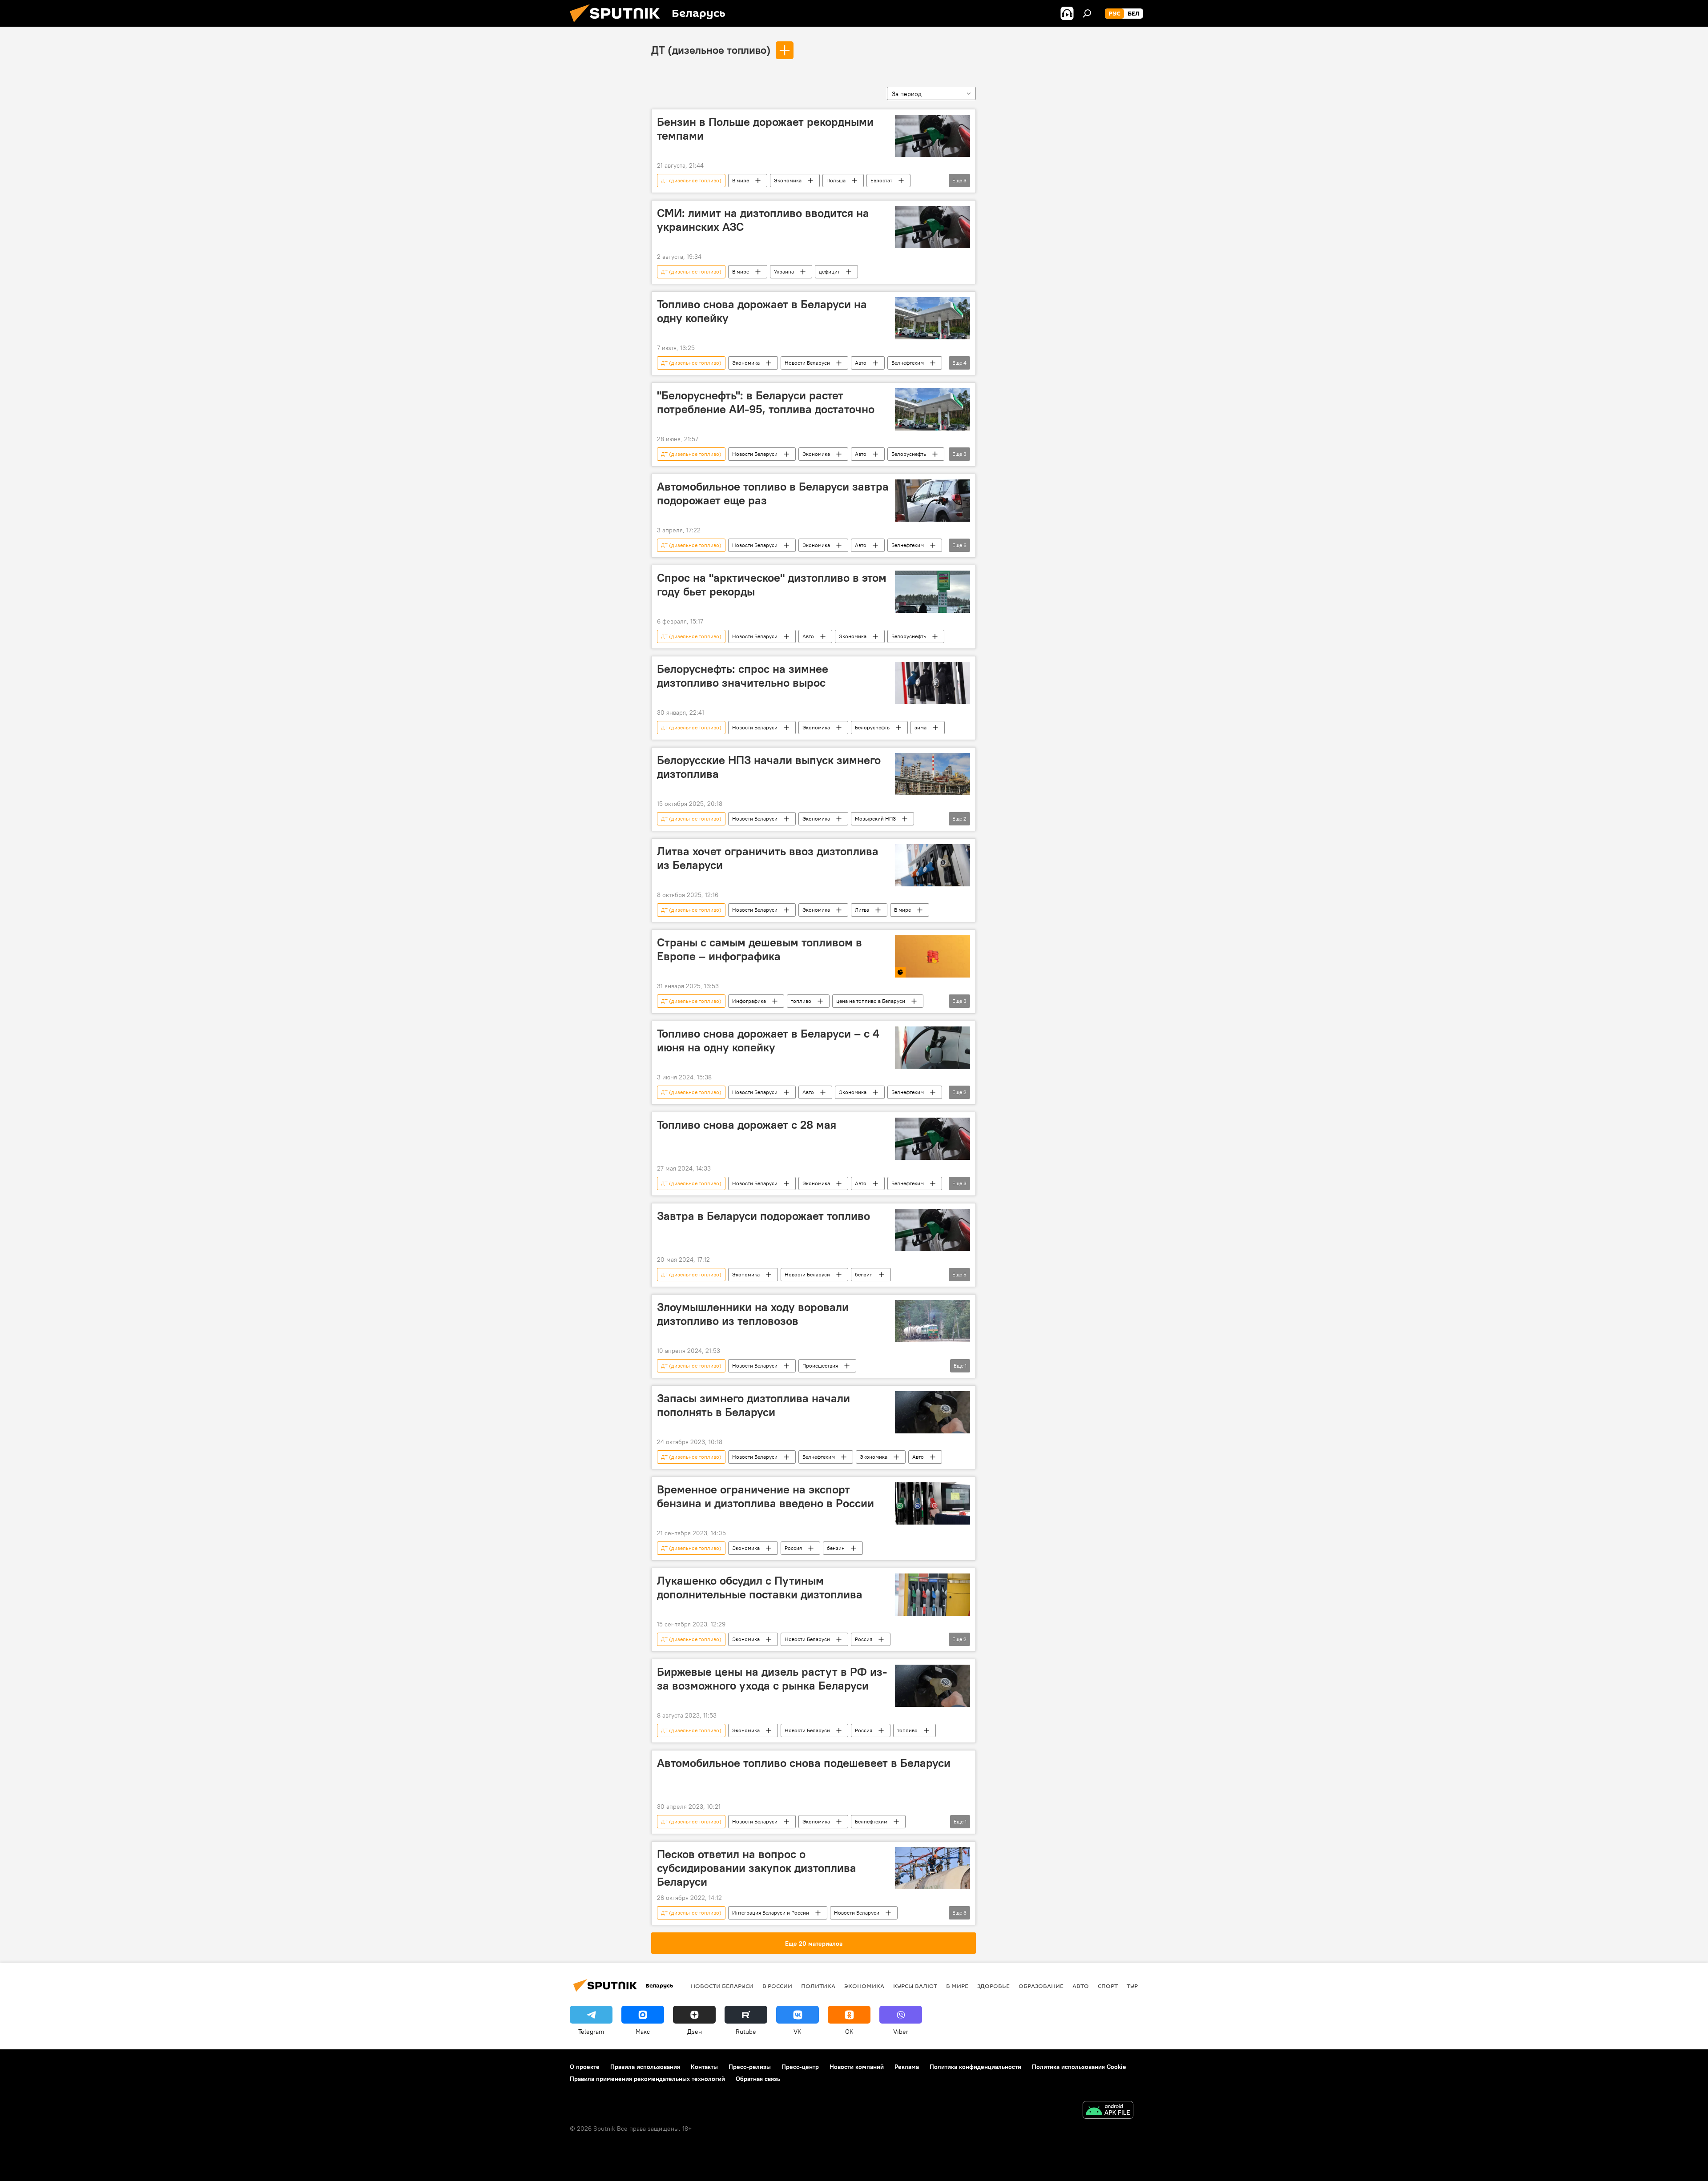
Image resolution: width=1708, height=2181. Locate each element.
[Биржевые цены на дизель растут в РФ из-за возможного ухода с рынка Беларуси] (933, 1686)
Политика (818, 1986)
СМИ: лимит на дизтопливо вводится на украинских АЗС (763, 220)
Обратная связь (758, 2079)
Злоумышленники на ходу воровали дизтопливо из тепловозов (753, 1314)
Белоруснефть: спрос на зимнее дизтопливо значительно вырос (743, 676)
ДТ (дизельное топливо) (711, 50)
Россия (793, 1548)
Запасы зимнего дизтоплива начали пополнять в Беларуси (753, 1405)
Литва (862, 910)
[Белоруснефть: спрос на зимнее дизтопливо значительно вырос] (933, 683)
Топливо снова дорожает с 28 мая (747, 1125)
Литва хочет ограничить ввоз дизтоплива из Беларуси (768, 858)
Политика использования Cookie (1079, 2067)
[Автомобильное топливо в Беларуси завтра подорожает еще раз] (933, 501)
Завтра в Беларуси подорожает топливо (763, 1216)
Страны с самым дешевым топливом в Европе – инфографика (759, 949)
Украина (784, 272)
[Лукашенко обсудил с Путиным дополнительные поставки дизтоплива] (933, 1595)
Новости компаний (857, 2067)
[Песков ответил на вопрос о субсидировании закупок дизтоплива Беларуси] (933, 1868)
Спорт (1108, 1986)
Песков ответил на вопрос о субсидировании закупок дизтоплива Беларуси (757, 1868)
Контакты (704, 2067)
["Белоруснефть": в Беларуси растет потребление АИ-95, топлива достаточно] (933, 409)
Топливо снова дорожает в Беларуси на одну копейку (762, 311)
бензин (864, 1274)
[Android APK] (1108, 2111)
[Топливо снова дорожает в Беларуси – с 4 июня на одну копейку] (933, 1048)
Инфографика (749, 1001)
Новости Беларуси (807, 363)
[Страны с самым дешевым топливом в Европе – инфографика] (933, 956)
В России (777, 1986)
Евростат (881, 180)
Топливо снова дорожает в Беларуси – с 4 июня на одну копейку (768, 1040)
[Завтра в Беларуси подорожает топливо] (933, 1230)
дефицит (829, 272)
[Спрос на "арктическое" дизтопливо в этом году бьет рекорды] (933, 592)
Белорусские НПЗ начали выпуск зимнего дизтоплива (769, 767)
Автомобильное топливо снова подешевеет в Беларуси (804, 1763)
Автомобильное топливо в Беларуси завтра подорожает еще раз (773, 493)
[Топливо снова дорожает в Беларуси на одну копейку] (933, 318)
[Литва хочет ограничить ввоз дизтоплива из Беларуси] (933, 865)
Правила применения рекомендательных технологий (647, 2079)
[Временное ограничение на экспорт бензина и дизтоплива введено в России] (933, 1503)
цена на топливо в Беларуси (871, 1001)
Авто (861, 363)
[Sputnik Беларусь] (618, 24)
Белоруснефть (909, 454)
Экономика (788, 180)
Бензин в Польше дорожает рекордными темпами (765, 129)
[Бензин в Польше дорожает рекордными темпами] (933, 136)
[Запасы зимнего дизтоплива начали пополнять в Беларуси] (933, 1412)
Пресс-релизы (750, 2067)
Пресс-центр (800, 2067)
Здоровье (993, 1986)
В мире (741, 180)
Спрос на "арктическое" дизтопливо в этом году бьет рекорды (772, 585)
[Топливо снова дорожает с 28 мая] (933, 1139)
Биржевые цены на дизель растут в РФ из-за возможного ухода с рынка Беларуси (772, 1679)
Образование (1041, 1986)
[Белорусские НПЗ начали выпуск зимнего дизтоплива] (933, 774)
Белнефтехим (908, 363)
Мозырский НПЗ (875, 819)
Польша (836, 180)
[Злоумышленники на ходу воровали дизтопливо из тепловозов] (933, 1321)
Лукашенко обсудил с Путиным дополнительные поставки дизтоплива (760, 1587)
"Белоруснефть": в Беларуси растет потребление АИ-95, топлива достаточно (766, 402)
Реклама (907, 2067)
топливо (801, 1001)
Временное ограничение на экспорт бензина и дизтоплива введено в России (765, 1496)
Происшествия (820, 1366)
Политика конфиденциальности (975, 2067)
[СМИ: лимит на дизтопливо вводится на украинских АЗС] (933, 227)
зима (920, 727)
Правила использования (645, 2067)
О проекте (585, 2067)
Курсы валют (915, 1986)
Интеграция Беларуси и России (771, 1913)
